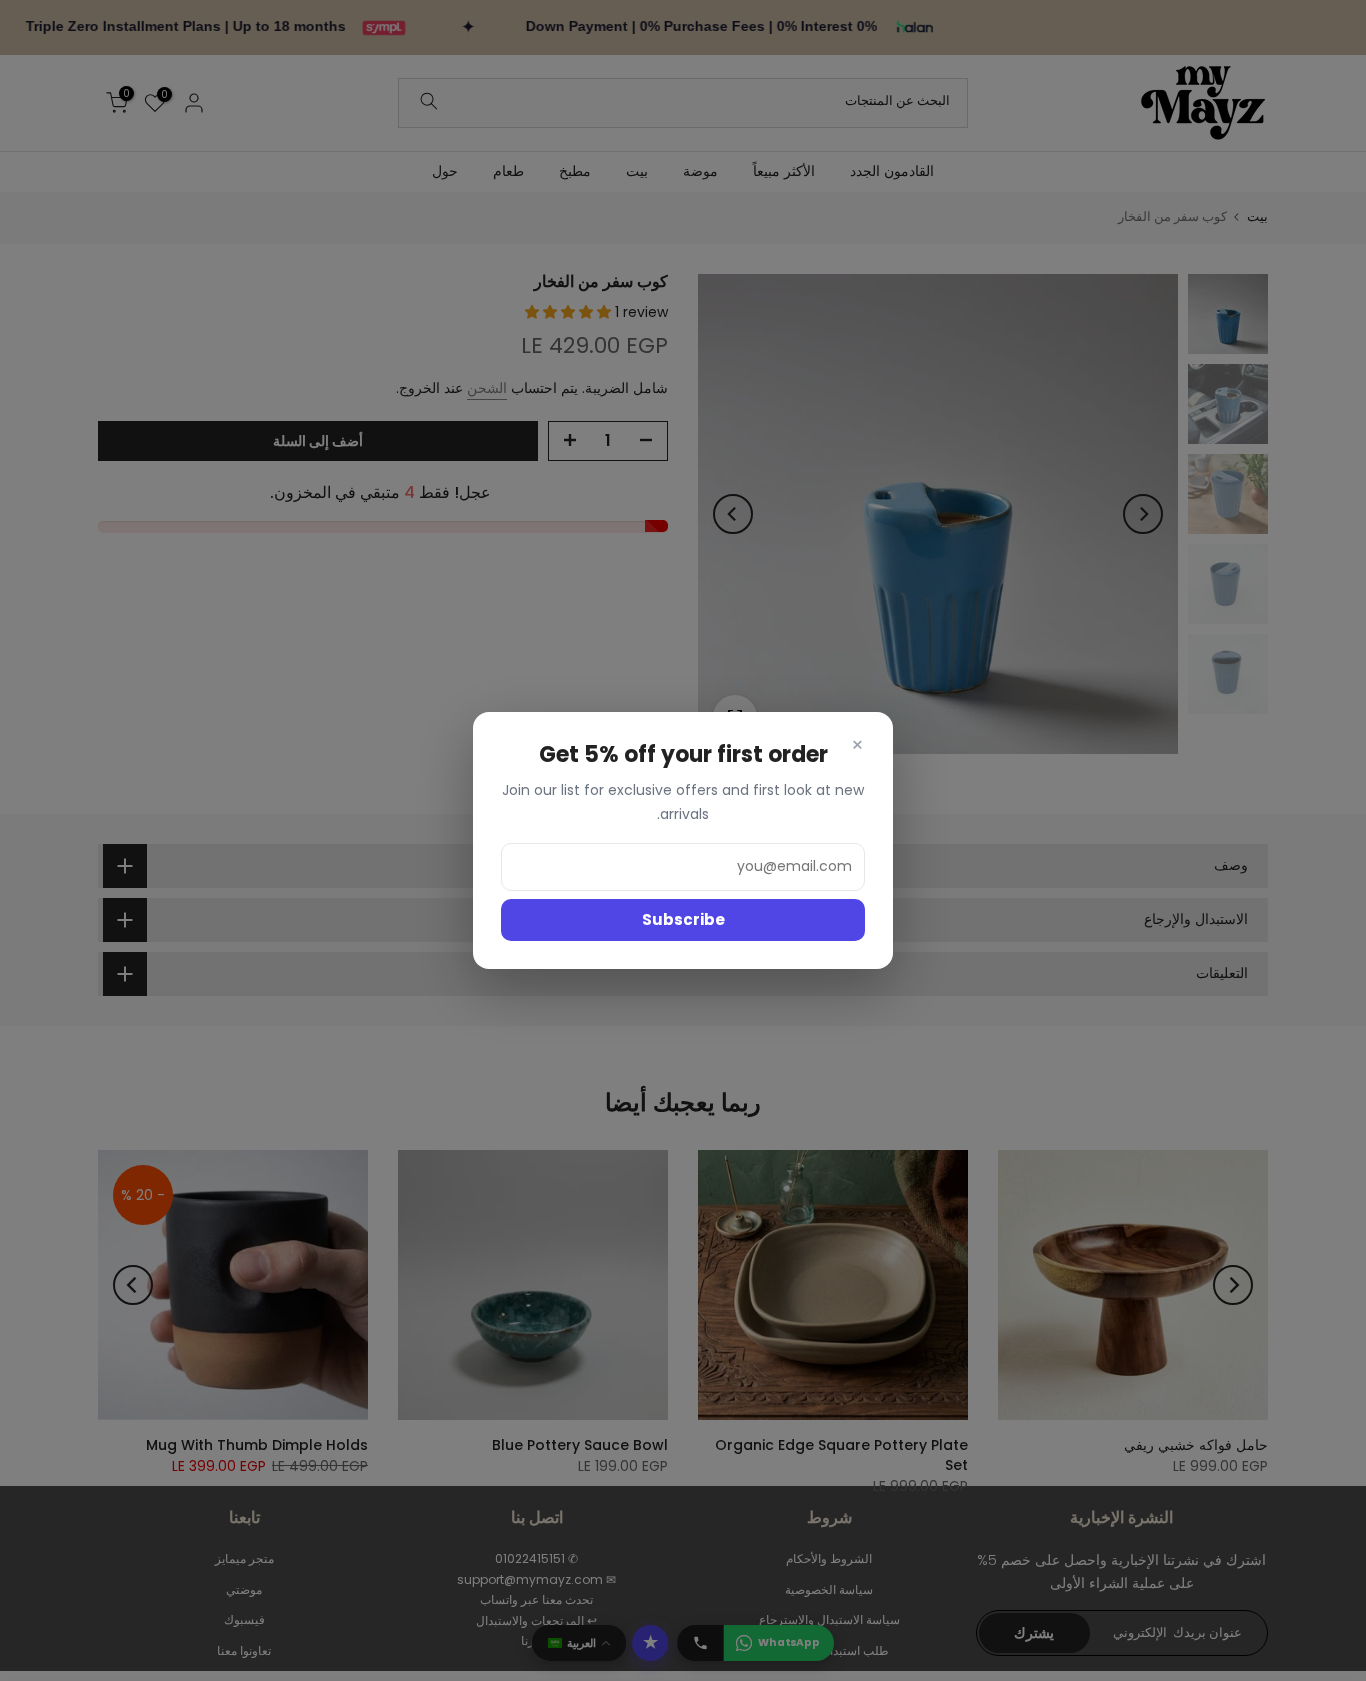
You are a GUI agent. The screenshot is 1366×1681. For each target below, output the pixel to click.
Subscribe (683, 919)
